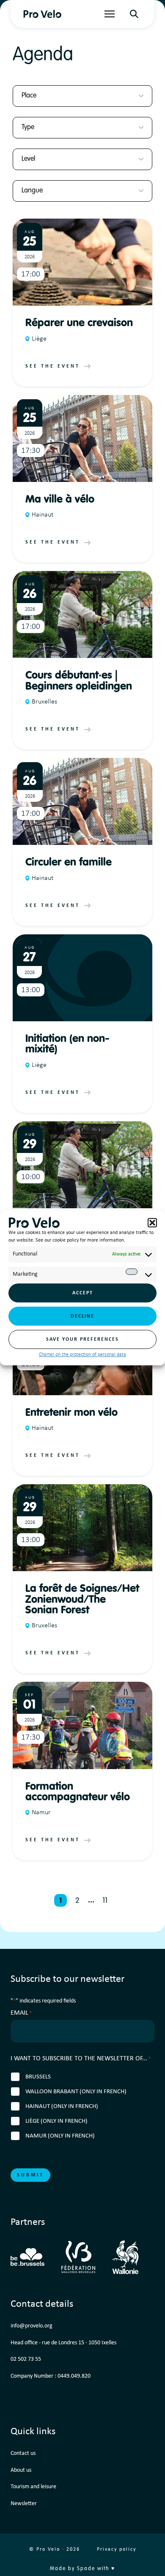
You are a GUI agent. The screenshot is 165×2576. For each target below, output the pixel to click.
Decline (82, 1316)
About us (21, 2470)
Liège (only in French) (56, 2121)
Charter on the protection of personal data (82, 1355)
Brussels (38, 2077)
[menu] (110, 14)
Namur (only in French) (60, 2136)
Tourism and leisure (33, 2487)
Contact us (23, 2453)
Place (29, 96)
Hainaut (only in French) (62, 2107)
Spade (86, 2569)
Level (28, 159)
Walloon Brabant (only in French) (76, 2092)
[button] (152, 1223)
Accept (83, 1293)
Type (28, 127)
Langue (32, 191)
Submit (30, 2175)
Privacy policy (117, 2549)
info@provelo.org (32, 2326)
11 (105, 1901)
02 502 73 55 (26, 2359)
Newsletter (24, 2504)
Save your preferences (82, 1339)
